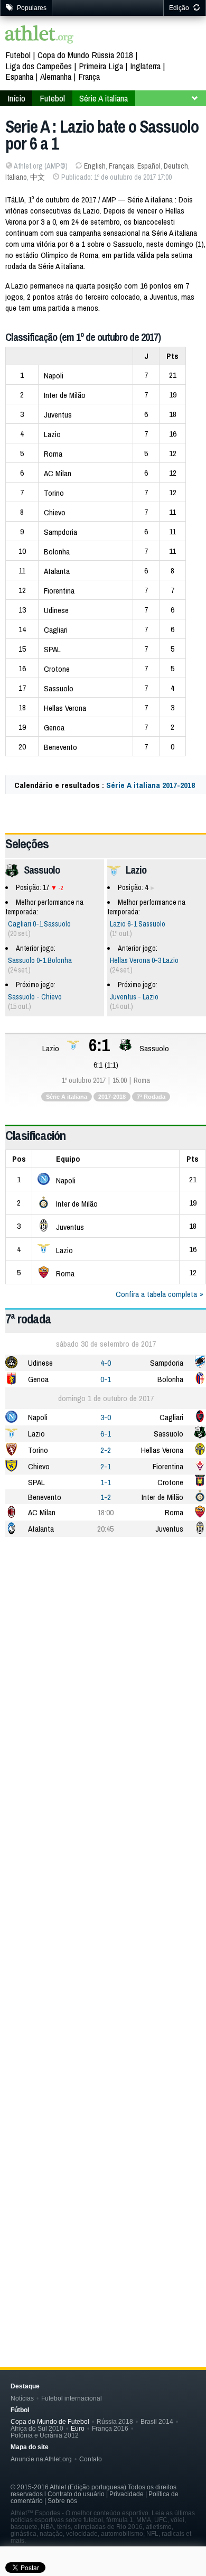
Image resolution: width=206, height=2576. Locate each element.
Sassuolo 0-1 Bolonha (40, 960)
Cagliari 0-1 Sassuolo (39, 924)
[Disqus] (106, 1892)
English (95, 166)
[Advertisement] (103, 1656)
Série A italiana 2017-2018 (151, 785)
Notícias (22, 2398)
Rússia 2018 (115, 2421)
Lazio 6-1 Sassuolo (138, 924)
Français (121, 166)
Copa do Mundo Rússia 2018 (85, 55)
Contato (91, 2459)
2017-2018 (112, 1097)
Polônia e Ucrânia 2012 (45, 2435)
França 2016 (110, 2428)
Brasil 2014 (157, 2421)
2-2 (106, 1450)
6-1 (106, 1434)
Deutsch (176, 166)
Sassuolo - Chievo (35, 997)
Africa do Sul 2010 (37, 2428)
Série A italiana (104, 98)
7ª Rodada (151, 1097)
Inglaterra (145, 66)
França (89, 76)
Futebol (18, 55)
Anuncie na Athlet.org (41, 2459)
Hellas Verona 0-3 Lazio (144, 960)
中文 (38, 177)
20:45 (105, 1529)
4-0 (106, 1363)
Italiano (16, 177)
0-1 (106, 1379)
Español (149, 166)
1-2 (106, 1497)
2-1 (106, 1466)
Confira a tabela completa (156, 1294)
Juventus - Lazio (134, 997)
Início (16, 98)
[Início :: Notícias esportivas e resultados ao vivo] (40, 36)
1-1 (106, 1482)
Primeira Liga (101, 66)
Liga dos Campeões (39, 66)
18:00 (105, 1512)
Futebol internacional (72, 2398)
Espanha (19, 76)
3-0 (106, 1417)
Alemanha (56, 76)
